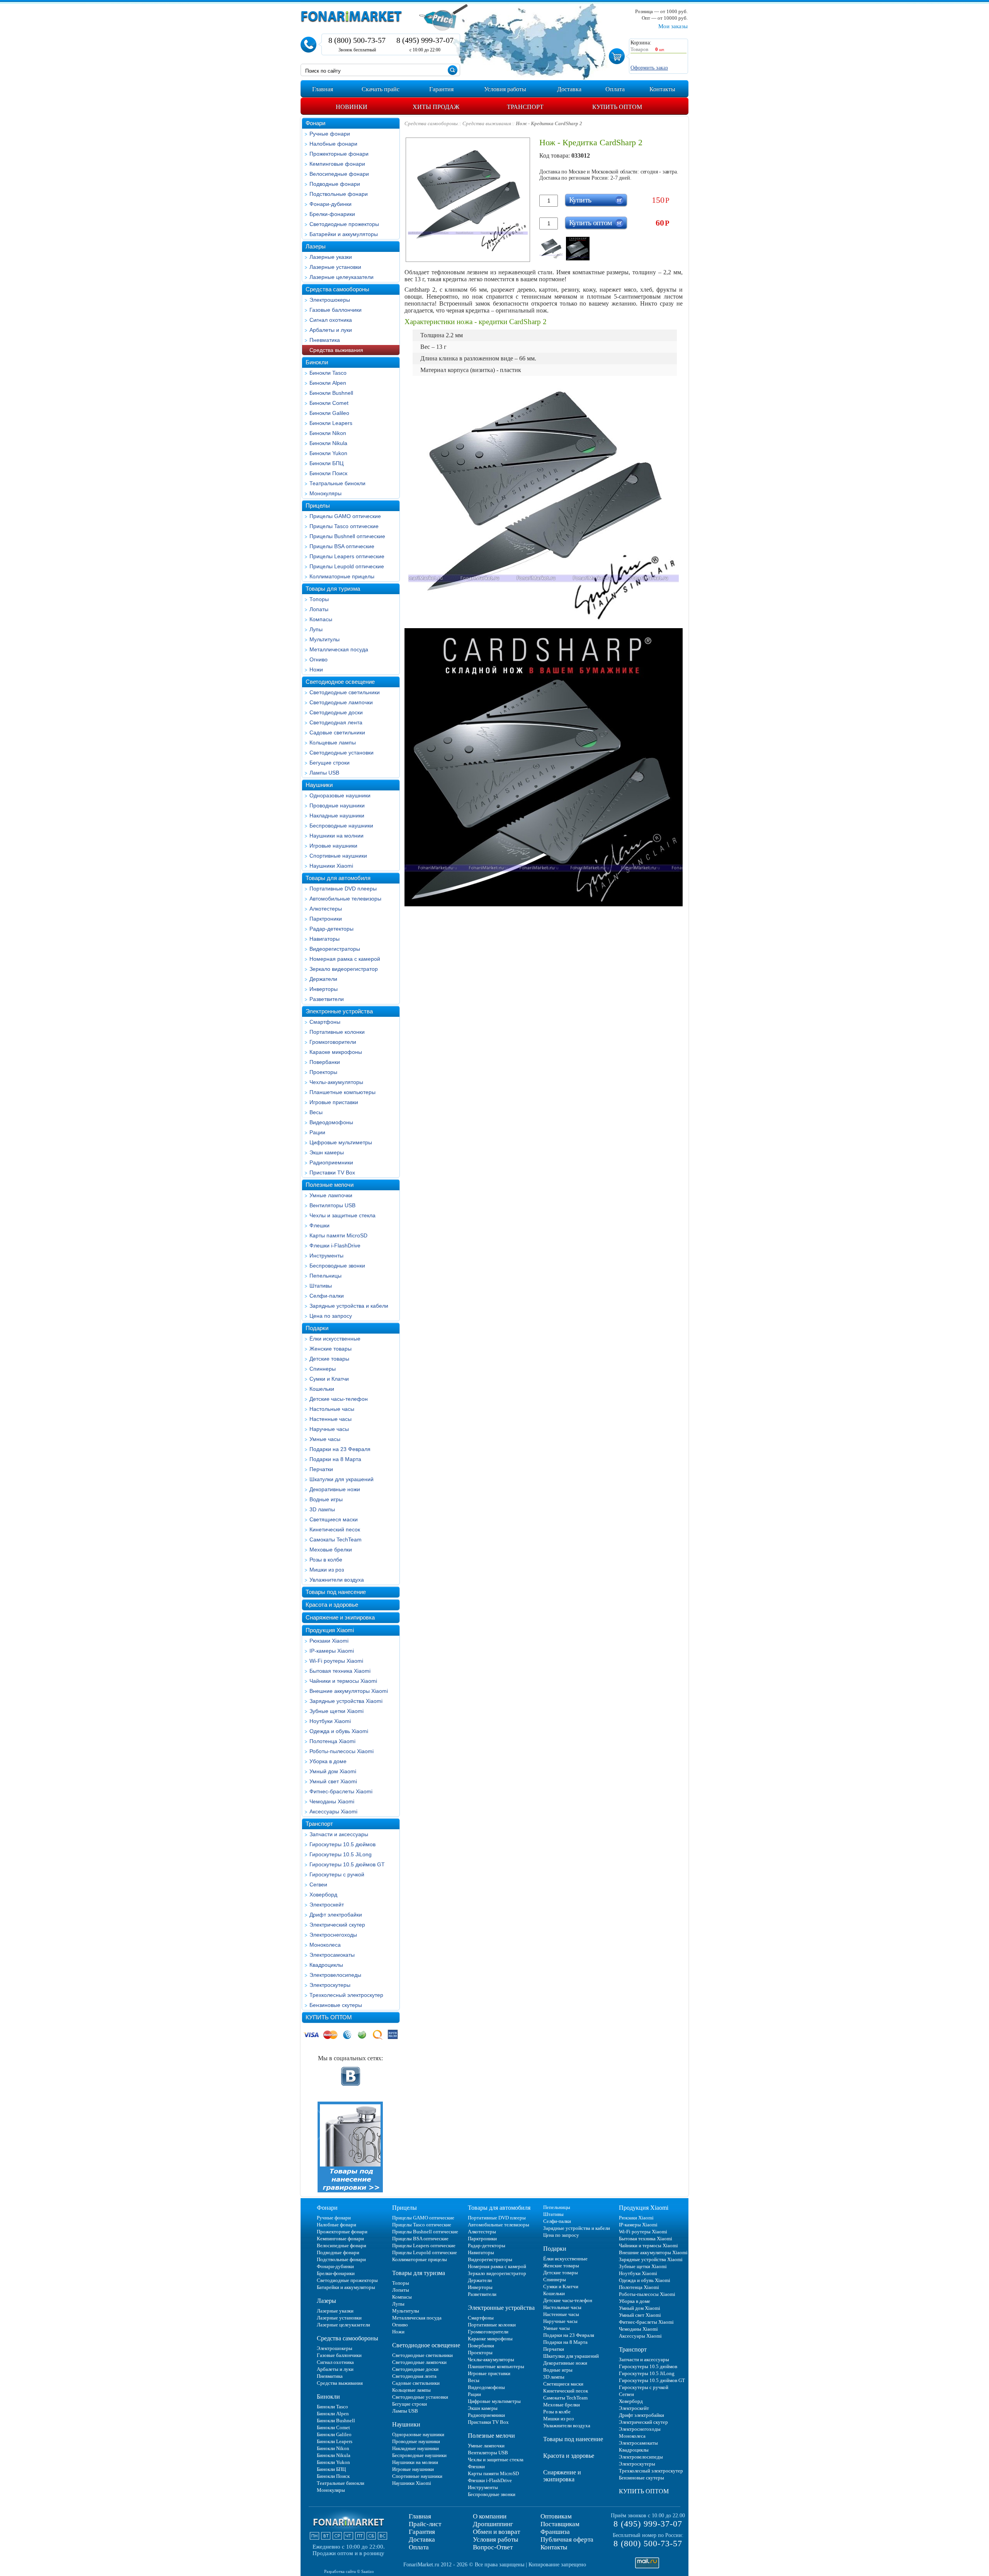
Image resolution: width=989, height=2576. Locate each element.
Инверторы (324, 989)
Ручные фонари (330, 134)
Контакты (554, 2547)
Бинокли (317, 362)
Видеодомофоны (331, 1122)
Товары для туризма (333, 589)
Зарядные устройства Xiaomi (346, 1701)
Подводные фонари (335, 184)
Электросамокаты (332, 1955)
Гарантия (422, 2532)
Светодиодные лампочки (341, 702)
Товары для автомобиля (338, 878)
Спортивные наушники (338, 856)
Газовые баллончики (336, 310)
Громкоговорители (333, 1042)
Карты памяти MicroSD (338, 1235)
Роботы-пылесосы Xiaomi (342, 1751)
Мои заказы (673, 26)
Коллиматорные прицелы (342, 576)
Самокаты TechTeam (336, 1539)
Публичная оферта (567, 2539)
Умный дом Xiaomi (333, 1771)
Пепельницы (325, 1276)
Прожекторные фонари (339, 154)
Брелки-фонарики (332, 214)
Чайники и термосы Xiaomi (343, 1681)
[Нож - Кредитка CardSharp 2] (551, 249)
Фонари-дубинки (331, 204)
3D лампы (322, 1509)
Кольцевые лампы (333, 743)
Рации (317, 1132)
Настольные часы (332, 1409)
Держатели (323, 979)
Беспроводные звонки (337, 1266)
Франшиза (555, 2532)
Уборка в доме (328, 1761)
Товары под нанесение (336, 1592)
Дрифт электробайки (336, 1915)
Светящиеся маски (334, 1519)
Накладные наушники (337, 816)
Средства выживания (336, 350)
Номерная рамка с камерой (345, 959)
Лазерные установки (335, 267)
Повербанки (325, 1062)
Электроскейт (327, 1905)
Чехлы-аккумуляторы (336, 1082)
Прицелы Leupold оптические (347, 566)
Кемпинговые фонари (337, 164)
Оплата (419, 2547)
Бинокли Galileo (329, 413)
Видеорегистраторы (335, 949)
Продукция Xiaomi (330, 1630)
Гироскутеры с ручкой (337, 1874)
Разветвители (327, 999)
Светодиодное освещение (340, 682)
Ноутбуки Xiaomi (330, 1721)
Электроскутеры (330, 1985)
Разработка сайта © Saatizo (349, 2571)
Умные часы (325, 1439)
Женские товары (331, 1349)
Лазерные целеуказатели (342, 277)
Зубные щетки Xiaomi (336, 1711)
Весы (316, 1112)
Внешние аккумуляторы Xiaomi (349, 1691)
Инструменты (326, 1256)
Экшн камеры (327, 1152)
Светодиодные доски (336, 712)
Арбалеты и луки (331, 330)
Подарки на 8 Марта (335, 1459)
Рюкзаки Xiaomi (329, 1641)
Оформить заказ (649, 68)
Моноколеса (325, 1945)
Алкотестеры (326, 909)
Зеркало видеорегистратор (344, 969)
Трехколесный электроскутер (346, 1995)
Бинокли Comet (329, 403)
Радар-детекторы (331, 929)
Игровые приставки (334, 1102)
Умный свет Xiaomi (333, 1781)
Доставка (422, 2539)
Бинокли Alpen (328, 383)
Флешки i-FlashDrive (335, 1246)
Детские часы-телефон (339, 1399)
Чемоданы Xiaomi (332, 1801)
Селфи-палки (327, 1296)
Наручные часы (329, 1429)
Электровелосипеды (335, 1975)
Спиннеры (323, 1369)
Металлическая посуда (339, 649)
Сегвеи (318, 1884)
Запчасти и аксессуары (339, 1834)
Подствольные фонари (339, 194)
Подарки (317, 1328)
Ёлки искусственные (335, 1339)
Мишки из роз (327, 1570)
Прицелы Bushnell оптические (347, 536)
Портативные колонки (337, 1032)
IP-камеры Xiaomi (332, 1651)
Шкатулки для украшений (342, 1479)
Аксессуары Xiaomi (333, 1811)
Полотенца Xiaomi (332, 1741)
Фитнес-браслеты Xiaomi (341, 1791)
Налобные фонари (333, 144)
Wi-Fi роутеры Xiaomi (336, 1661)
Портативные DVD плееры (343, 889)
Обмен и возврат (496, 2532)
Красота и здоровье (332, 1605)
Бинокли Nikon (328, 433)
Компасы (321, 619)
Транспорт (319, 1824)
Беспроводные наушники (341, 826)
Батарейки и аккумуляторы (344, 234)
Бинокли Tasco (328, 373)
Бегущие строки (330, 763)
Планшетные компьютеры (342, 1092)
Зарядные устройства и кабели (349, 1306)
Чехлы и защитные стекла (342, 1215)
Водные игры (326, 1499)
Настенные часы (331, 1419)
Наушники (319, 785)
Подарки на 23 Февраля (340, 1449)
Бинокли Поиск (328, 473)
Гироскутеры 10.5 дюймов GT (347, 1864)
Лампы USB (324, 773)
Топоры (319, 599)
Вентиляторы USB (332, 1205)
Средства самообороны (337, 289)
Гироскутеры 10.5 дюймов (342, 1844)
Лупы (316, 629)
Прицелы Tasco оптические (344, 526)
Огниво (319, 659)
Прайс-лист (425, 2524)
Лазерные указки (331, 257)
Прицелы (318, 506)
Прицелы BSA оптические (342, 546)
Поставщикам (560, 2524)
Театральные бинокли (337, 483)
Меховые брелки (331, 1550)
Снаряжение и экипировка (340, 1617)
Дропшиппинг (493, 2524)
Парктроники (326, 919)
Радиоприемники (331, 1162)
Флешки (319, 1225)
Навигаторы (325, 939)
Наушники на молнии (336, 836)
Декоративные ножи (335, 1489)
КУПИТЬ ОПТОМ (329, 2017)
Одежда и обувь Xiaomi (339, 1731)
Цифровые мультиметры (341, 1142)
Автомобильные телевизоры (345, 899)
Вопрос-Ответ (493, 2547)
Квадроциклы (326, 1965)
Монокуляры (325, 493)
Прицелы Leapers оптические (347, 556)
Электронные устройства (339, 1011)
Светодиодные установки (342, 753)
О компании (490, 2516)
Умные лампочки (331, 1195)
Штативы (321, 1286)
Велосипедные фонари (339, 174)
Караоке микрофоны (336, 1052)
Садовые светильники (337, 732)
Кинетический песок (335, 1529)
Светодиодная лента (336, 722)
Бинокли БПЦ (326, 463)
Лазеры (316, 246)
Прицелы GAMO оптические (345, 516)
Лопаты (319, 609)
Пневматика (325, 340)
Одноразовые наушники (340, 795)
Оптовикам (556, 2516)
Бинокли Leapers (331, 423)
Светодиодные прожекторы (344, 224)
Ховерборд (323, 1895)
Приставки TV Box (332, 1172)
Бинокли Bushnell (331, 393)
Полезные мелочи (330, 1185)
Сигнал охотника (331, 320)
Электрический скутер (337, 1925)
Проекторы (323, 1072)
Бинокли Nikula (328, 443)
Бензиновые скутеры (336, 2005)
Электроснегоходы (333, 1935)
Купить (580, 200)
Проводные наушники (337, 805)
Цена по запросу (331, 1316)
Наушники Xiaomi (331, 866)
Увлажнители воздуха (337, 1580)
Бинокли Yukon (328, 453)
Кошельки (322, 1389)
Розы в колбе (326, 1560)
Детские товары (329, 1359)
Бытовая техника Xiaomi (340, 1671)
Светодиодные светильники (345, 692)
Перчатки (321, 1469)
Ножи (316, 669)
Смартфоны (325, 1022)
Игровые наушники (333, 846)
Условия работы (495, 2539)
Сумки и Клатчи (329, 1379)
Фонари (315, 123)
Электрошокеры (330, 300)
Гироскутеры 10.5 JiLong (341, 1854)
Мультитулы (325, 639)
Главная (420, 2516)
